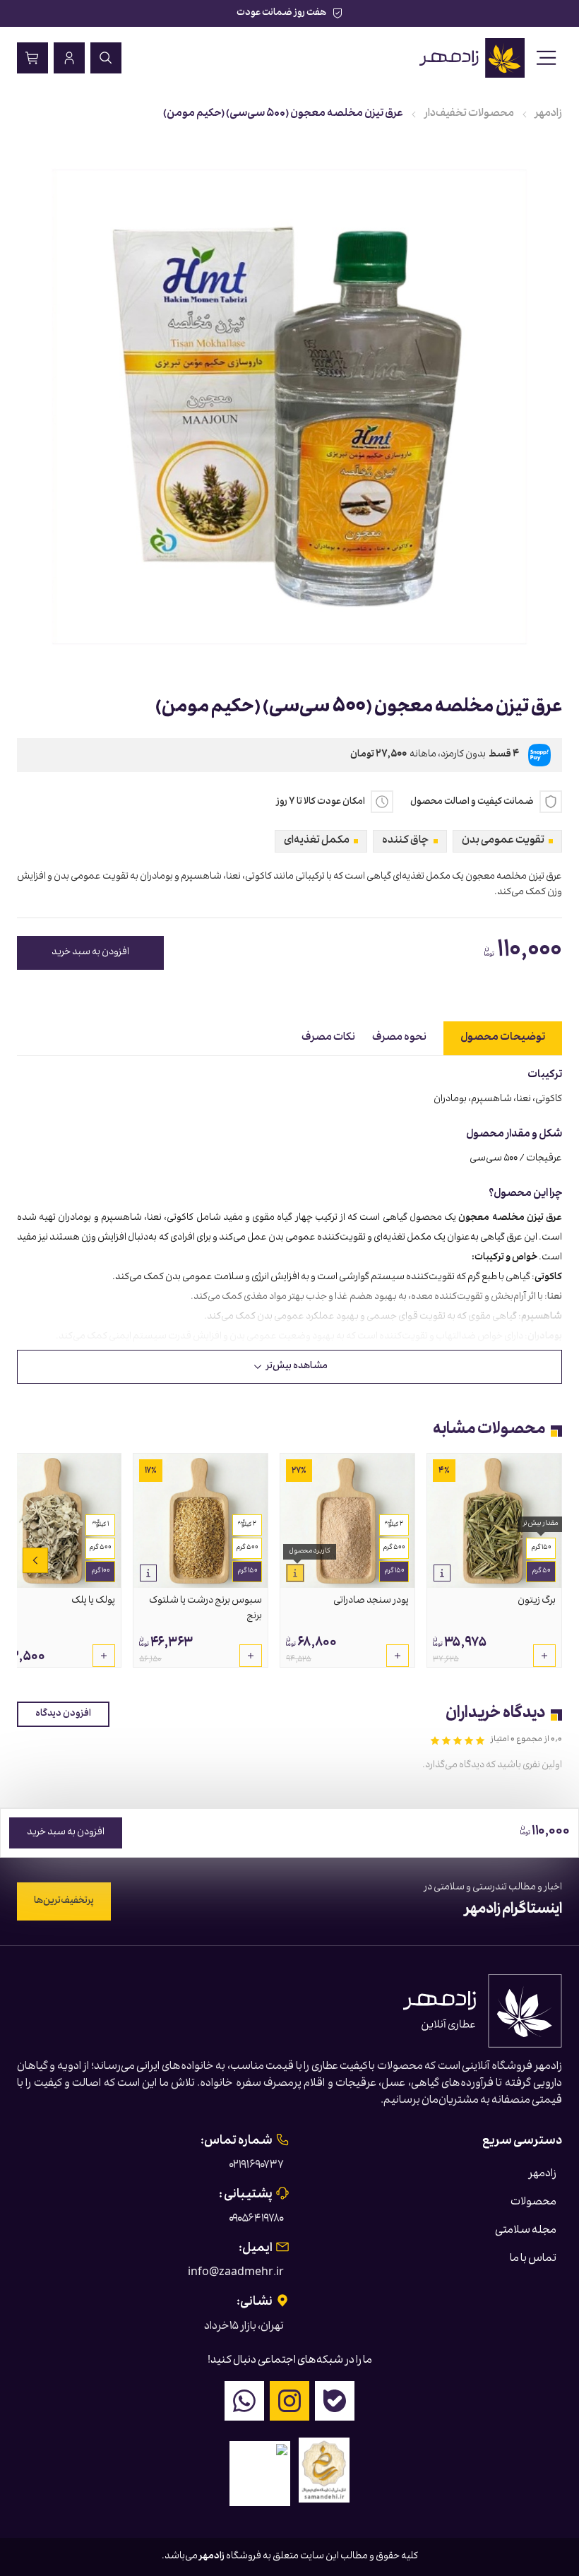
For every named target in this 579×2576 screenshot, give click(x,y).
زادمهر (549, 114)
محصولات (533, 2203)
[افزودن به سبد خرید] (544, 1656)
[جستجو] (106, 58)
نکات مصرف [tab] (328, 1038)
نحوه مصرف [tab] (399, 1038)
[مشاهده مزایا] (442, 1573)
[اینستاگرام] (289, 2401)
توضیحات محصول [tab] (503, 1038)
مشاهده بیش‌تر (297, 1367)
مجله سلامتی (526, 2231)
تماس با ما (533, 2260)
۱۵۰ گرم (541, 1548)
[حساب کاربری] (69, 58)
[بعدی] (35, 1560)
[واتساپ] (244, 2401)
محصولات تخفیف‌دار (469, 114)
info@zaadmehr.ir (236, 2274)
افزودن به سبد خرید (90, 953)
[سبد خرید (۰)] (32, 58)
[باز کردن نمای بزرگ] (289, 407)
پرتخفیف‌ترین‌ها (64, 1901)
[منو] (547, 58)
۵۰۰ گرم (394, 1548)
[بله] (335, 2401)
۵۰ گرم (541, 1572)
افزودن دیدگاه (63, 1714)
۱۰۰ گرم (101, 1572)
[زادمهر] (473, 58)
